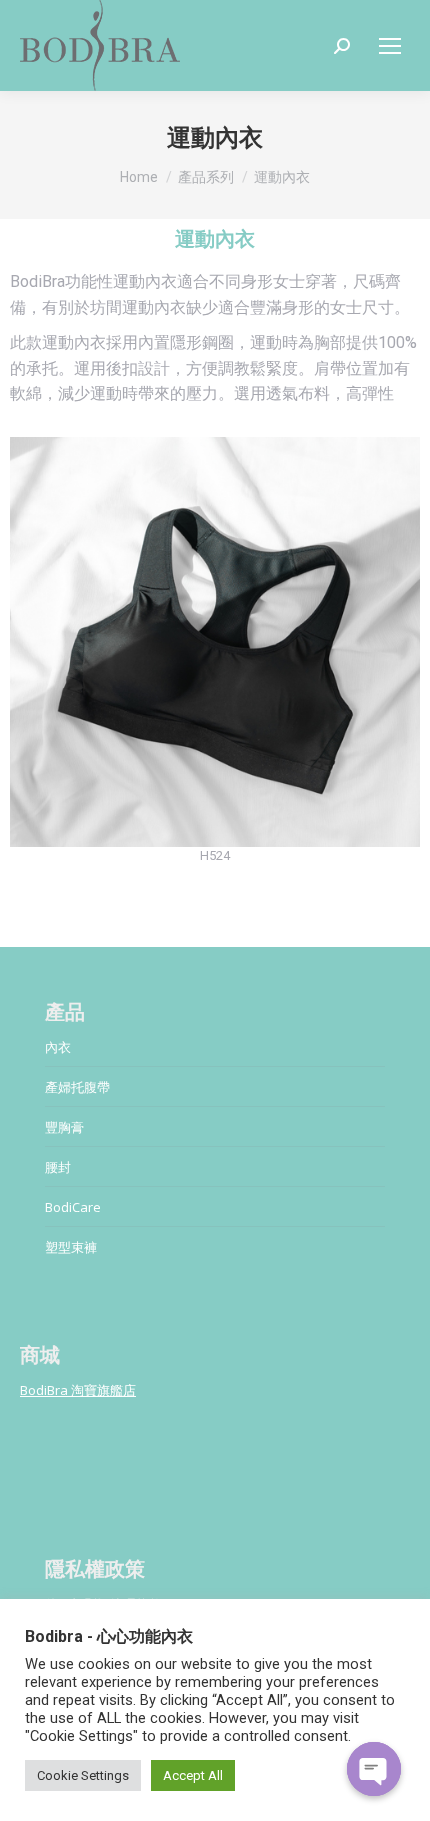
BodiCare (73, 1207)
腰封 (58, 1167)
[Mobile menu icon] (390, 46)
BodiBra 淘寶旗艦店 (78, 1390)
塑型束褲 (71, 1247)
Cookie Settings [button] (83, 1775)
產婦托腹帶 (77, 1087)
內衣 (58, 1047)
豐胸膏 (64, 1127)
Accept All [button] (193, 1775)
